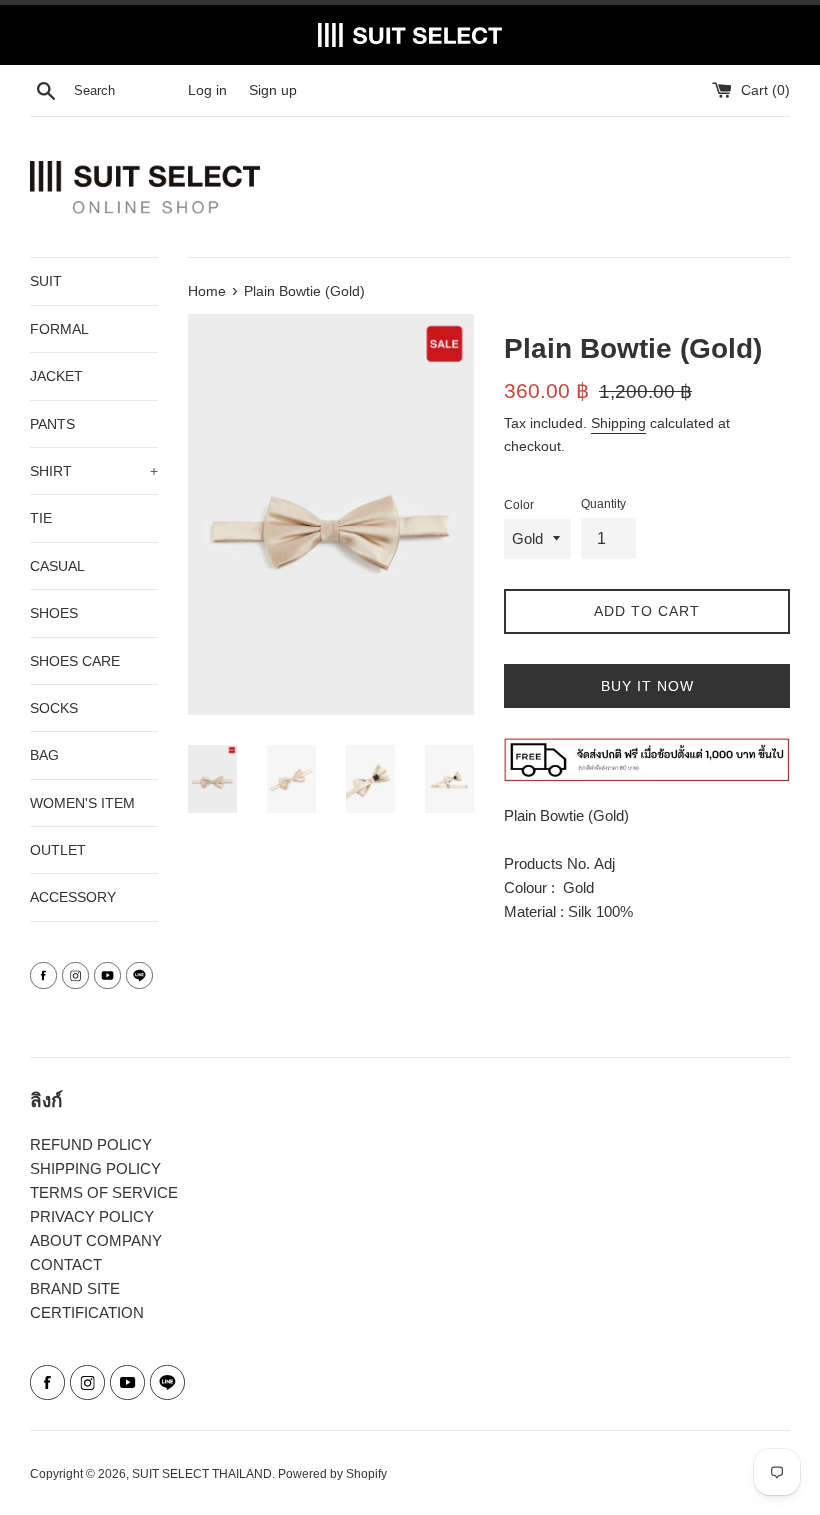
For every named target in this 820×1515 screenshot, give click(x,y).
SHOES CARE (75, 661)
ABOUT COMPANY (96, 1240)
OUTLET (58, 850)
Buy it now (647, 686)
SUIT (46, 281)
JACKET (56, 376)
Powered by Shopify (332, 1474)
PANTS (52, 424)
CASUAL (57, 566)
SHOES (54, 613)
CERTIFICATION (87, 1312)
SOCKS (54, 708)
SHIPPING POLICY (95, 1168)
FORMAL (59, 329)
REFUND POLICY (91, 1144)
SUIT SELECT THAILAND (202, 1474)
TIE (41, 518)
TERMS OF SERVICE (104, 1192)
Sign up (273, 90)
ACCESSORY (73, 897)
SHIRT (94, 471)
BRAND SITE (75, 1288)
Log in (207, 90)
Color (519, 505)
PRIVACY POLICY (92, 1216)
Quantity (603, 504)
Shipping (618, 423)
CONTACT (66, 1264)
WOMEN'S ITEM (82, 803)
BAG (44, 755)
